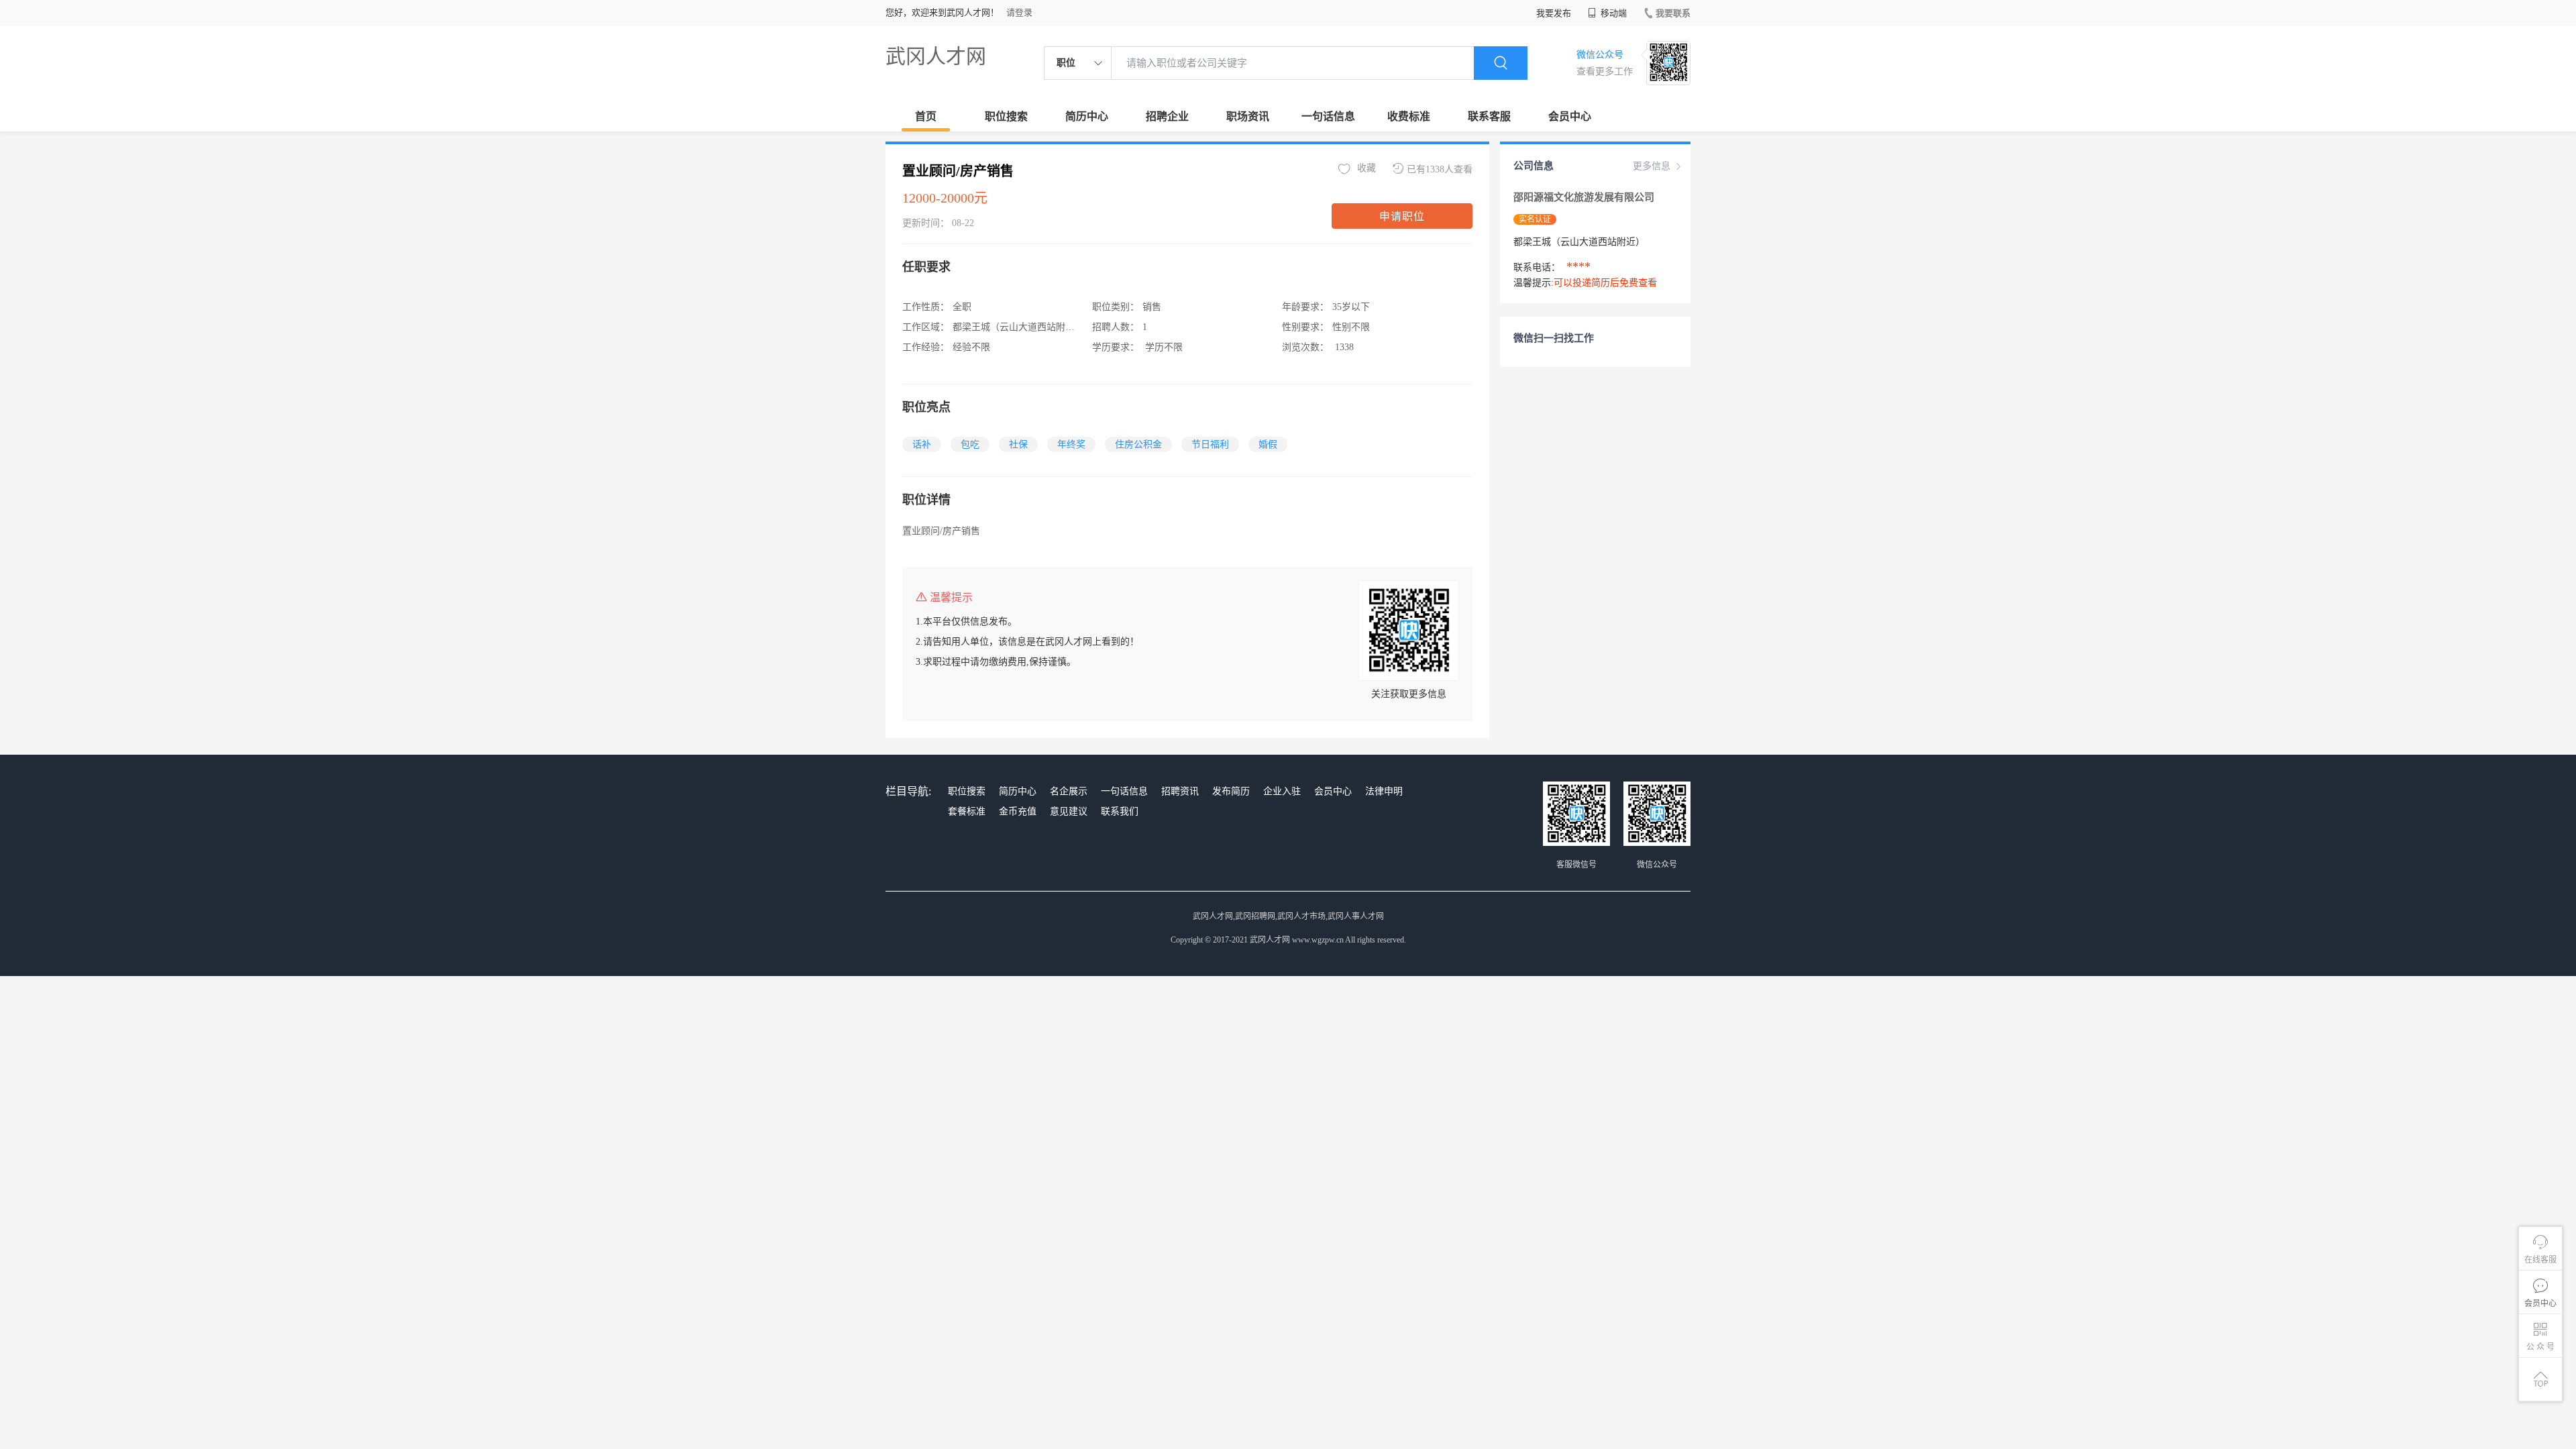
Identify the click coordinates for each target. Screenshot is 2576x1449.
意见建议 (1069, 811)
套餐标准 (967, 811)
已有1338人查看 (1440, 169)
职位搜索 (1006, 116)
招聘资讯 (1180, 791)
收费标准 (1409, 116)
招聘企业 (1167, 116)
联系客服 (1489, 116)
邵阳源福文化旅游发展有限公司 (1584, 197)
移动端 (1613, 13)
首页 (926, 116)
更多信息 (1652, 166)
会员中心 (1570, 116)
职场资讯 (1248, 116)
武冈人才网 (936, 56)
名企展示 (1069, 791)
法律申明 (1384, 791)
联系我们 (1120, 811)
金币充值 (1018, 811)
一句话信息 (1328, 116)
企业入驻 (1282, 791)
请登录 (1019, 12)
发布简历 (1231, 791)
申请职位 (1402, 216)
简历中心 (1087, 116)
